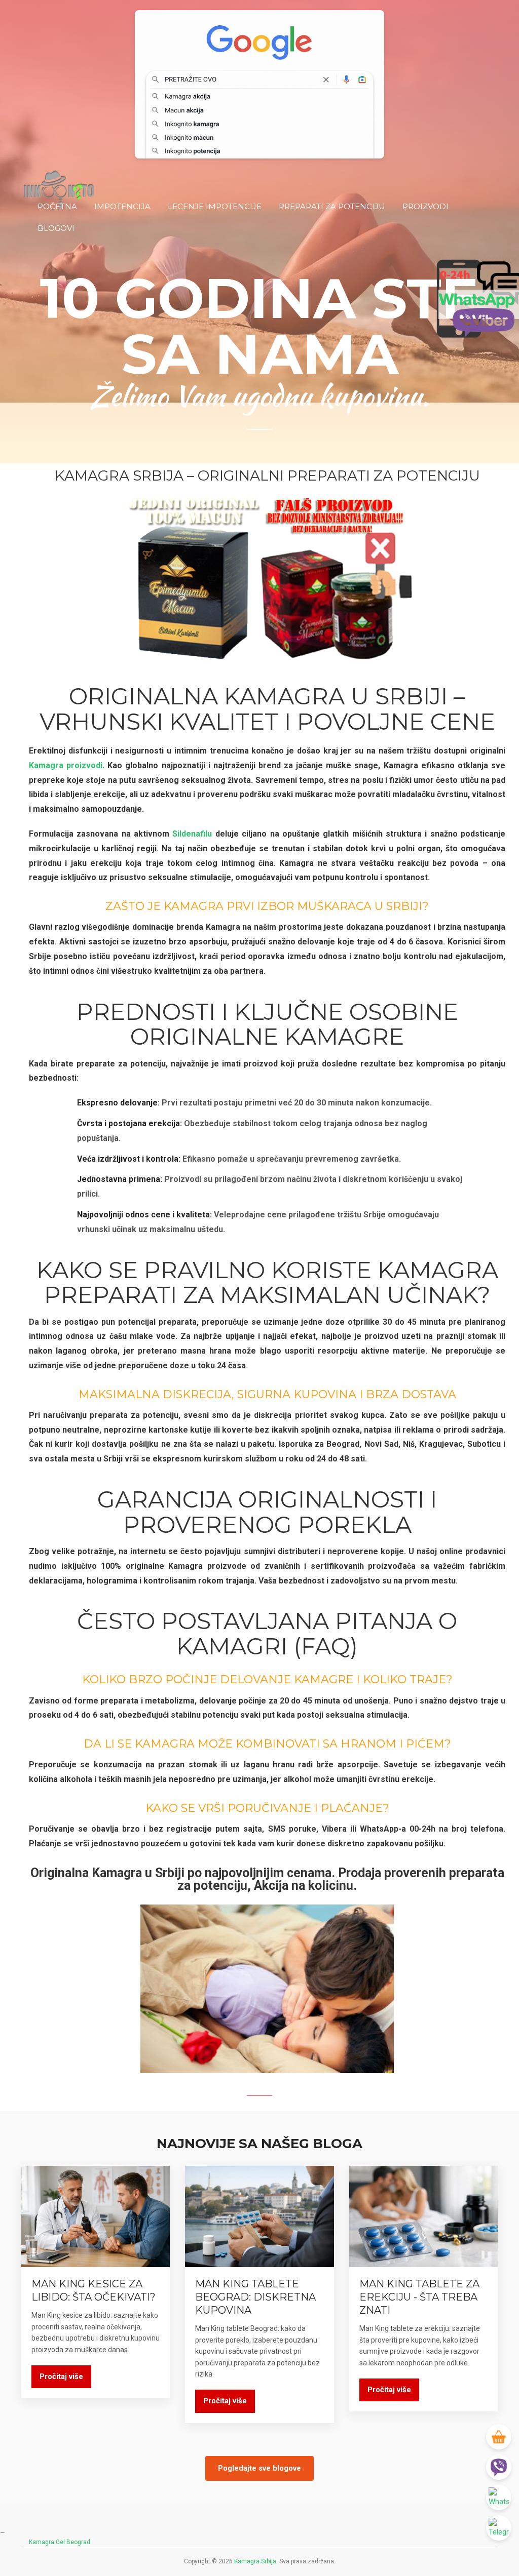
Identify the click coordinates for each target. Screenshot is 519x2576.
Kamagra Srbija (255, 2561)
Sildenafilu (192, 834)
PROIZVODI (425, 206)
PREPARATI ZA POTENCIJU (332, 206)
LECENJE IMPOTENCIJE (215, 206)
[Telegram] (499, 2528)
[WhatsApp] (499, 2498)
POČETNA (57, 206)
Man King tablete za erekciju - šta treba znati (419, 2297)
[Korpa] (499, 2437)
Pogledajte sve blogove (259, 2468)
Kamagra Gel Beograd (60, 2542)
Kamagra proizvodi (66, 765)
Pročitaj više (61, 2376)
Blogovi (56, 228)
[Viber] (499, 2467)
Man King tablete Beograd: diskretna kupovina (255, 2297)
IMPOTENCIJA (122, 206)
